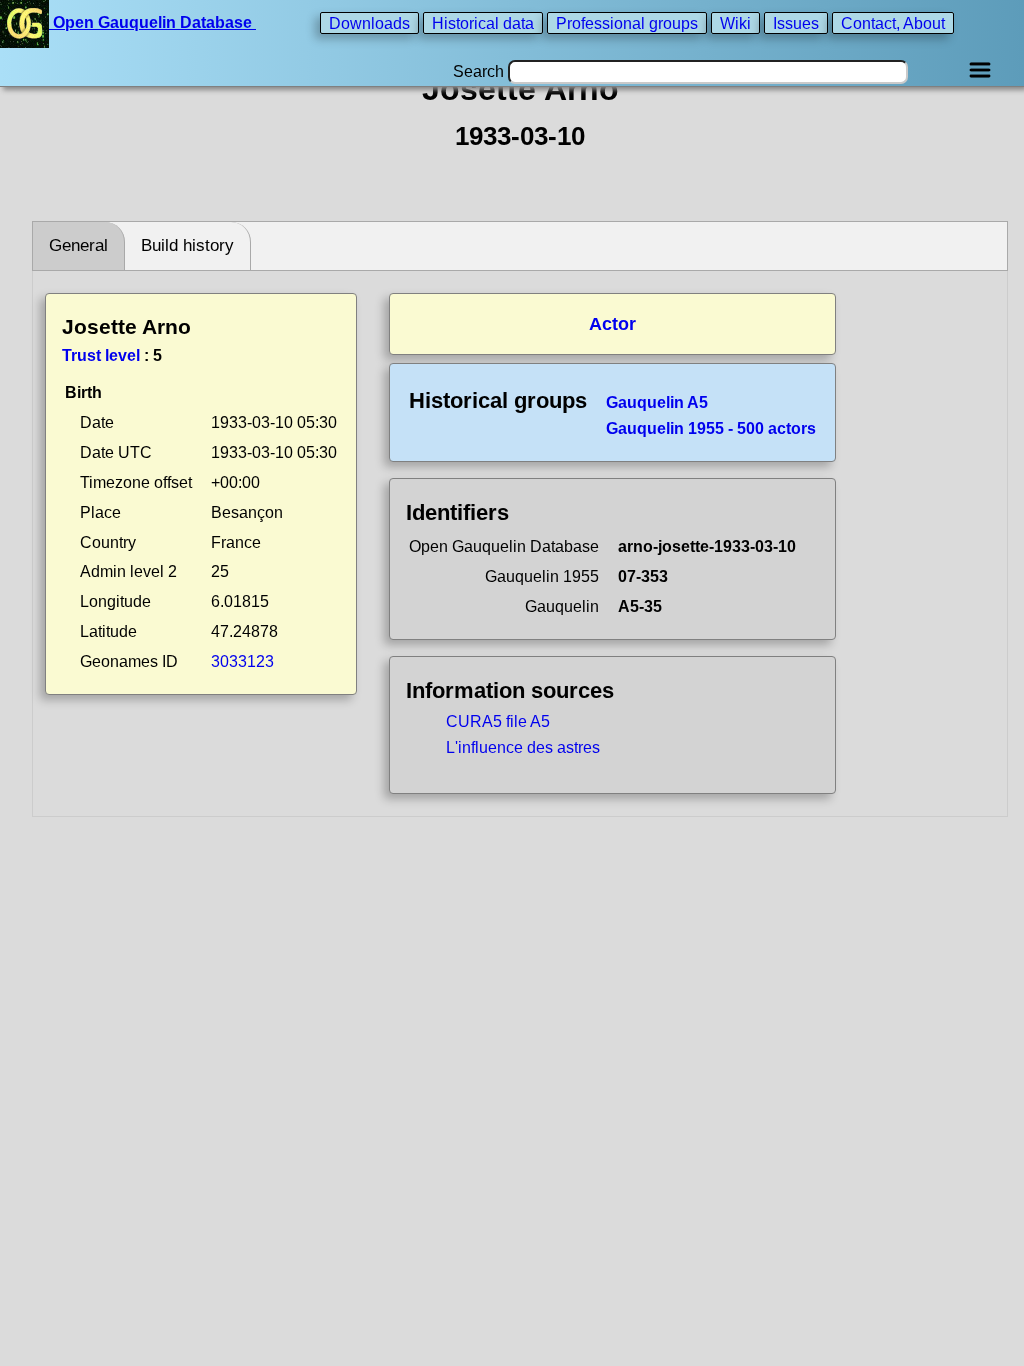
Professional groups (627, 22)
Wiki (735, 22)
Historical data (483, 22)
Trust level (101, 355)
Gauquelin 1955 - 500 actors (711, 428)
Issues (796, 22)
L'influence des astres (523, 747)
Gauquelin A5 (657, 402)
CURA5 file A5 (498, 721)
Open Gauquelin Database (152, 22)
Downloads (369, 22)
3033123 (242, 661)
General (78, 245)
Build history (187, 245)
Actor (612, 324)
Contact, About (893, 22)
